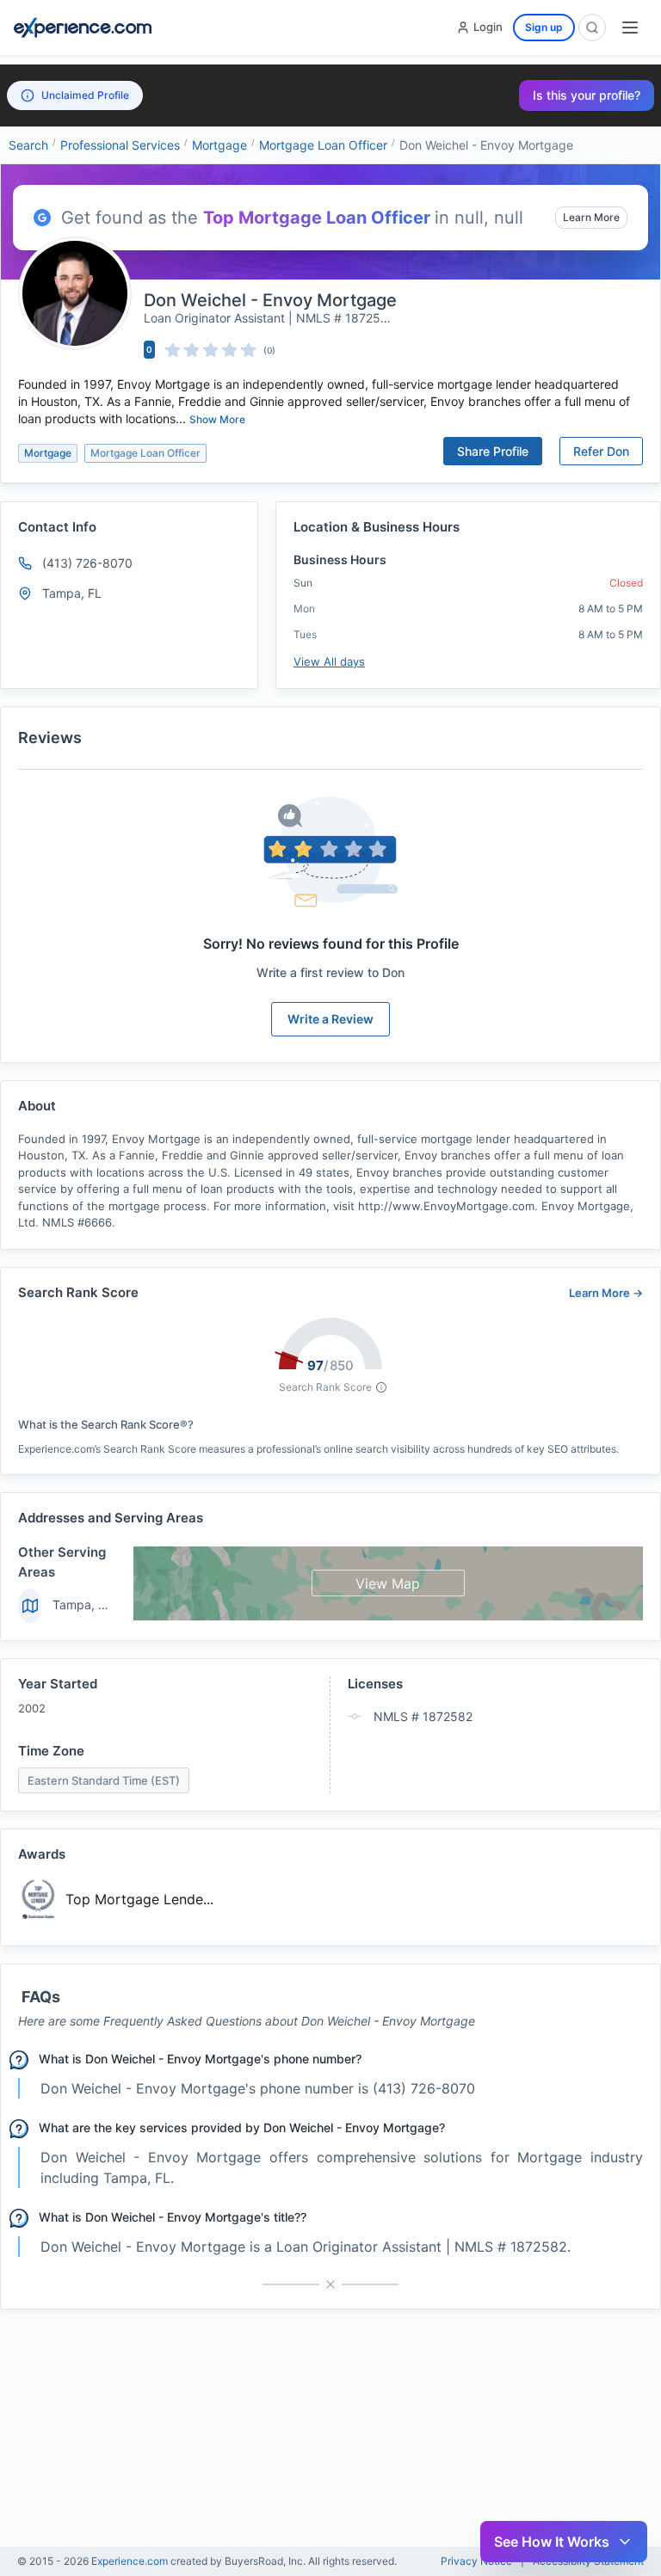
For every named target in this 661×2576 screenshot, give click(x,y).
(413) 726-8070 (87, 563)
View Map (388, 1583)
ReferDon (601, 451)
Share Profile (493, 451)
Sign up (544, 27)
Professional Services (120, 145)
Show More (217, 419)
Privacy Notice (476, 2561)
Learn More (591, 217)
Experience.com (131, 2561)
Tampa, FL (82, 1605)
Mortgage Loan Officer (323, 145)
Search (28, 145)
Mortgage (219, 145)
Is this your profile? (587, 95)
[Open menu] (630, 28)
